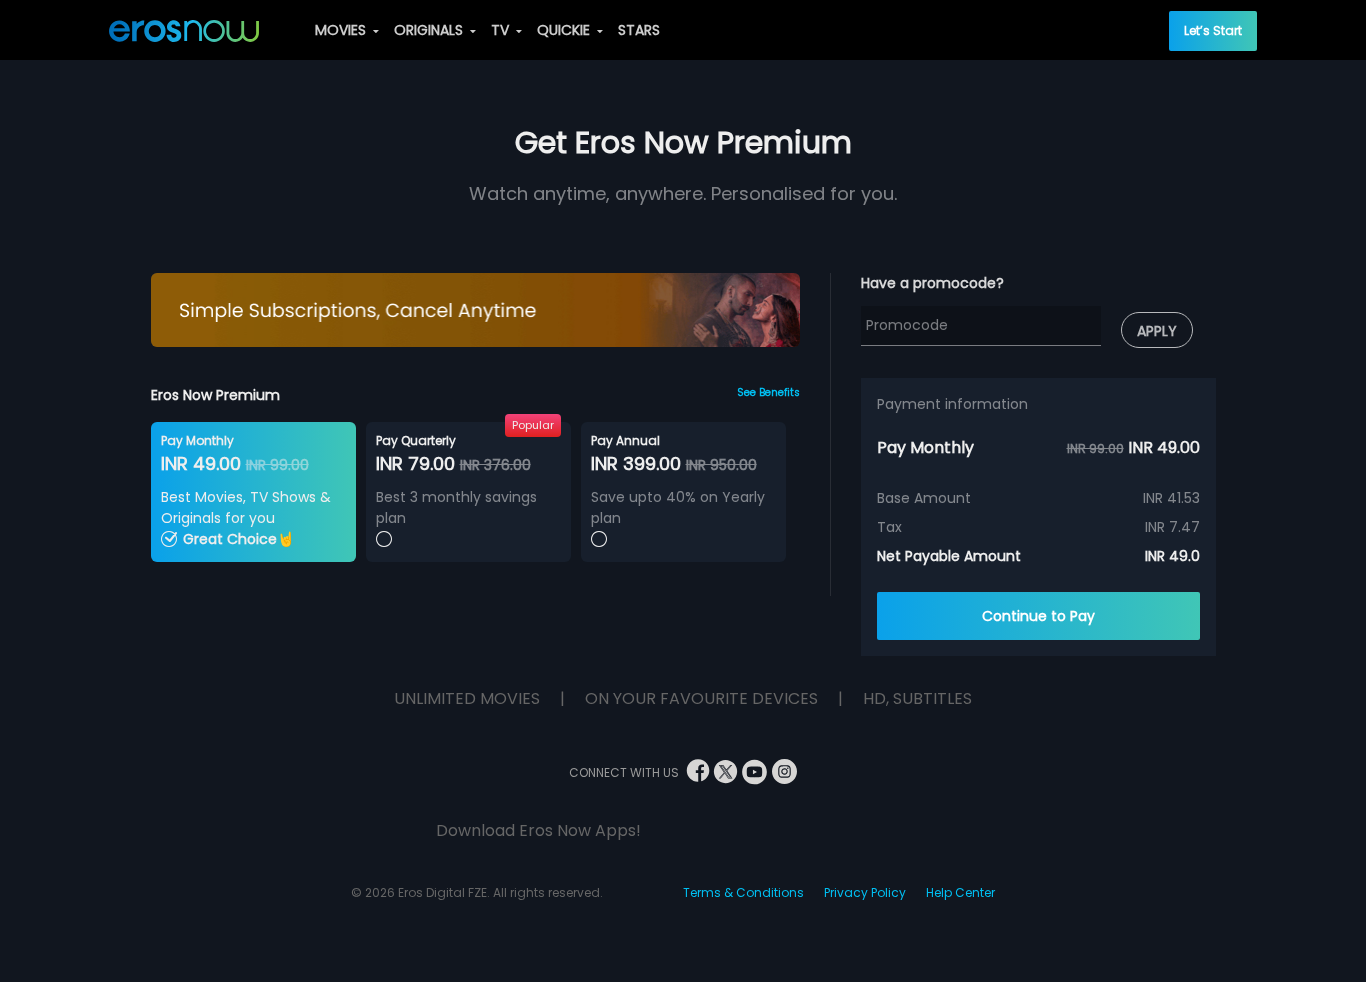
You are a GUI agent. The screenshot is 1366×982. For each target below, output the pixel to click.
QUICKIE (565, 30)
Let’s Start (1213, 30)
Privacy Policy (865, 892)
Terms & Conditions (743, 892)
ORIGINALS (430, 30)
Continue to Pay (1038, 616)
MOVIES (342, 30)
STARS (639, 30)
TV (502, 30)
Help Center (960, 892)
